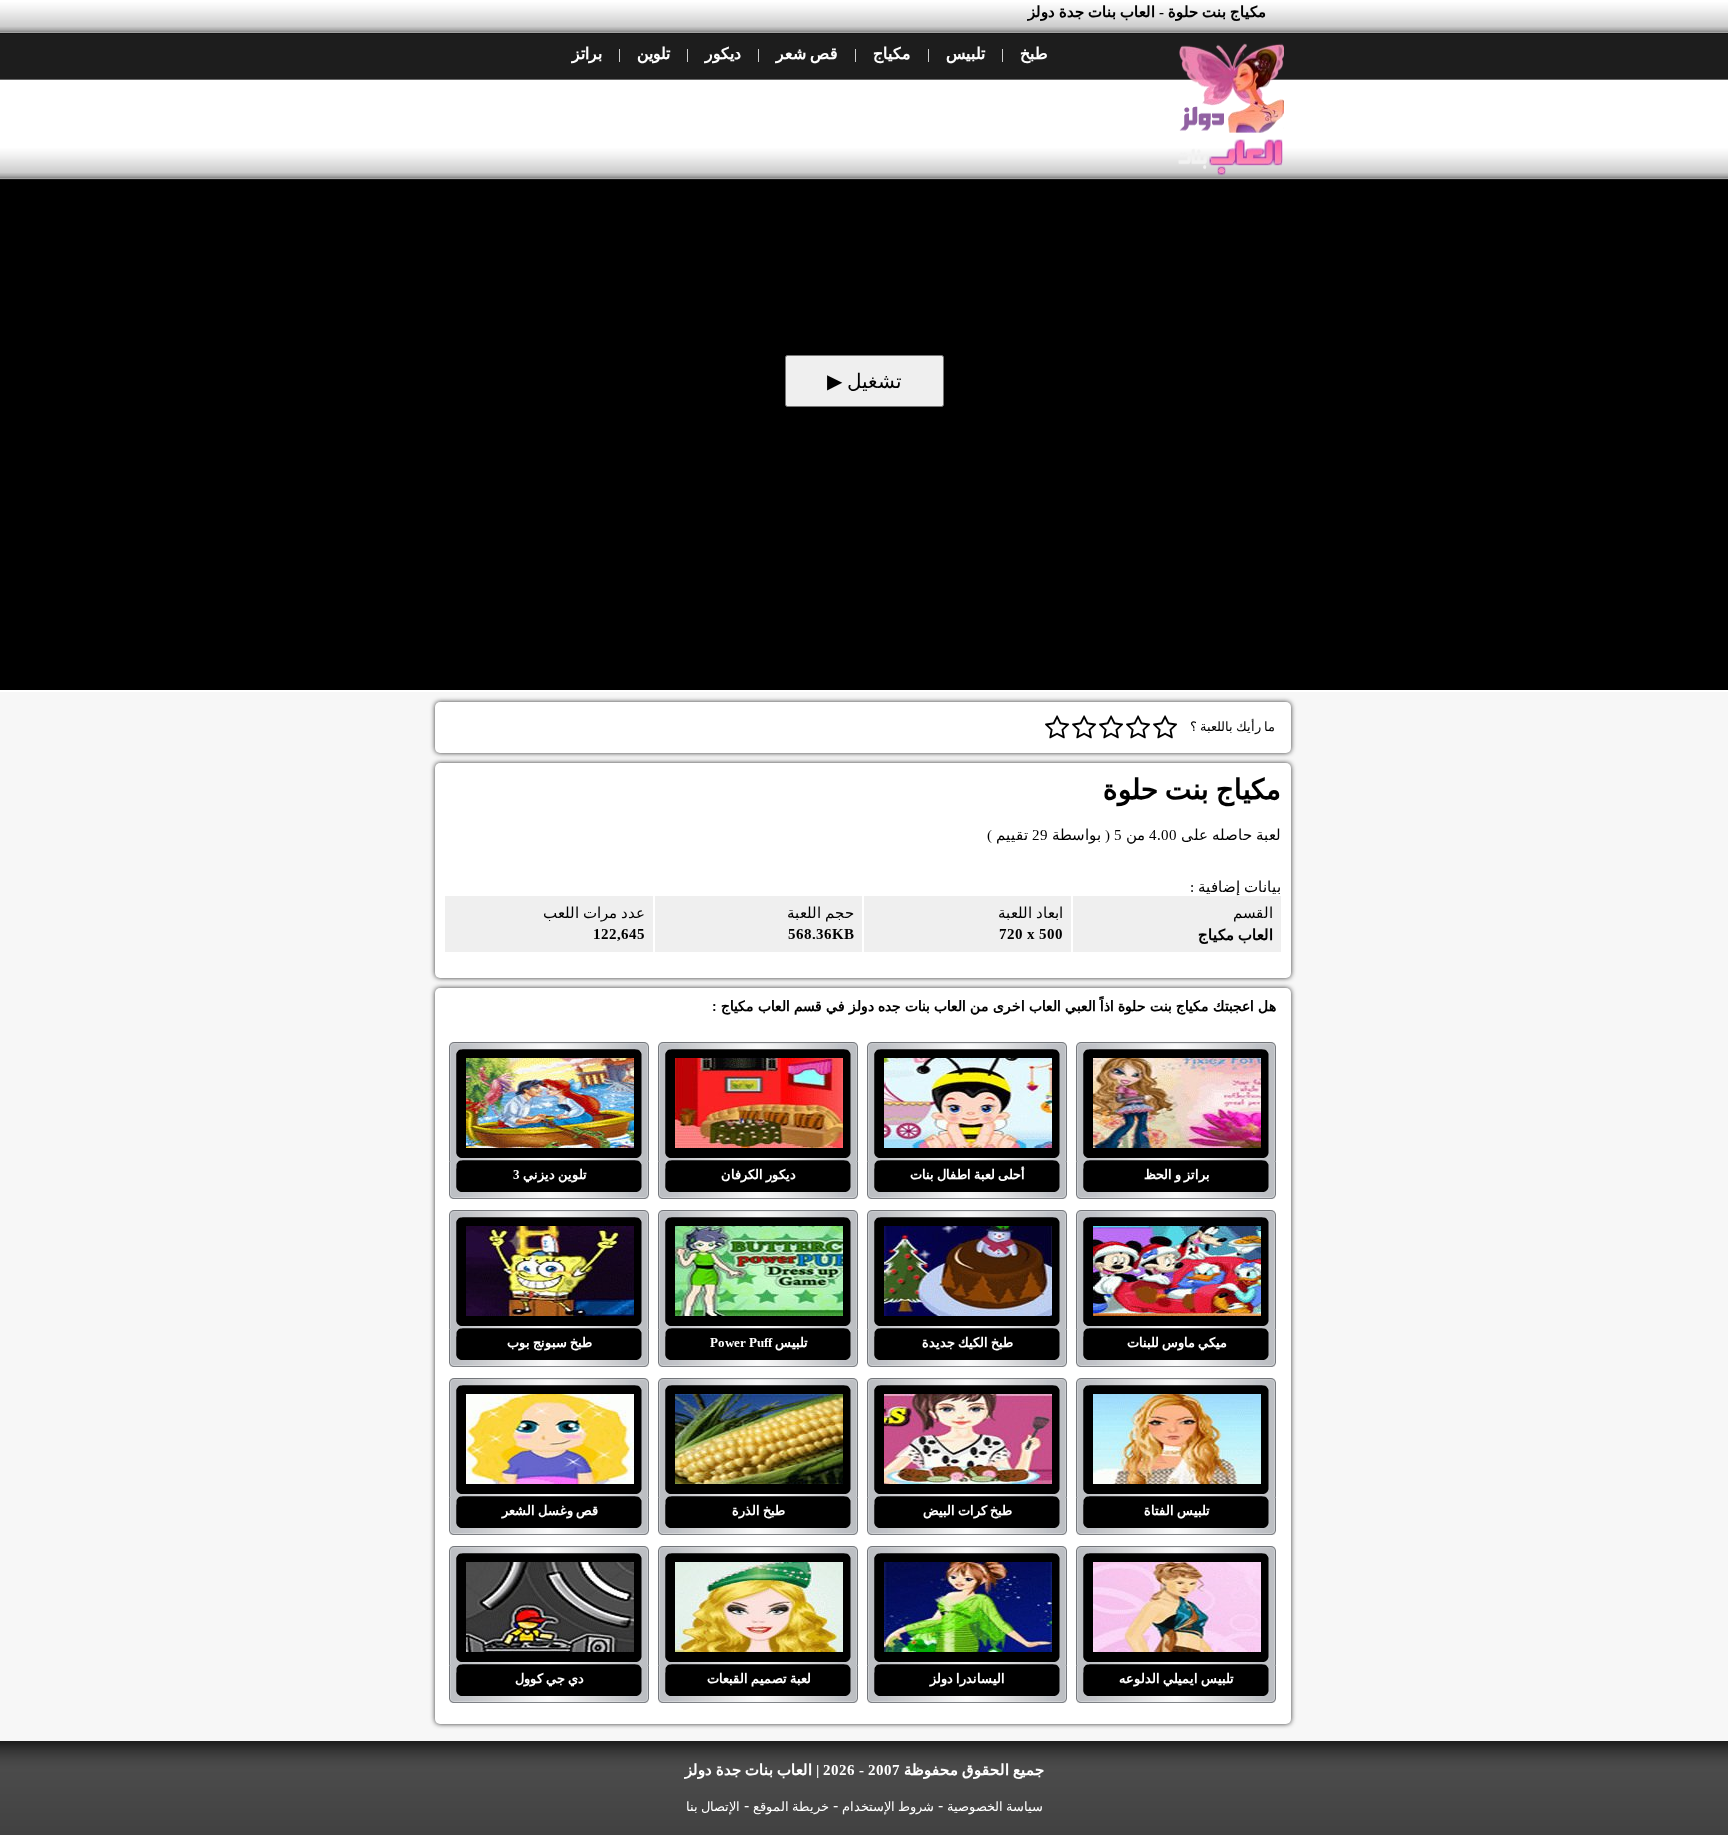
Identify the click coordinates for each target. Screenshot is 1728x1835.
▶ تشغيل (864, 381)
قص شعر (807, 53)
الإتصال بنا (713, 1806)
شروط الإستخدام (888, 1806)
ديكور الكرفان (758, 1070)
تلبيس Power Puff (758, 1238)
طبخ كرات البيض (967, 1406)
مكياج (892, 53)
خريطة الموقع (791, 1806)
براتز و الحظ (1176, 1070)
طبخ (1034, 53)
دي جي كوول (549, 1574)
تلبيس (965, 53)
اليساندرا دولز (967, 1574)
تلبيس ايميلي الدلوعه (1176, 1574)
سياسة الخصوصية (995, 1806)
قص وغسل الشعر (549, 1406)
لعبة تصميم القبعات (758, 1574)
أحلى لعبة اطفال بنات (967, 1070)
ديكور (723, 53)
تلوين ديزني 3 (549, 1070)
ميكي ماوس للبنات (1176, 1238)
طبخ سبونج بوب (549, 1238)
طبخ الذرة (758, 1406)
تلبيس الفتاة (1176, 1406)
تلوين (653, 53)
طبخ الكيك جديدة (967, 1238)
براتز (587, 53)
